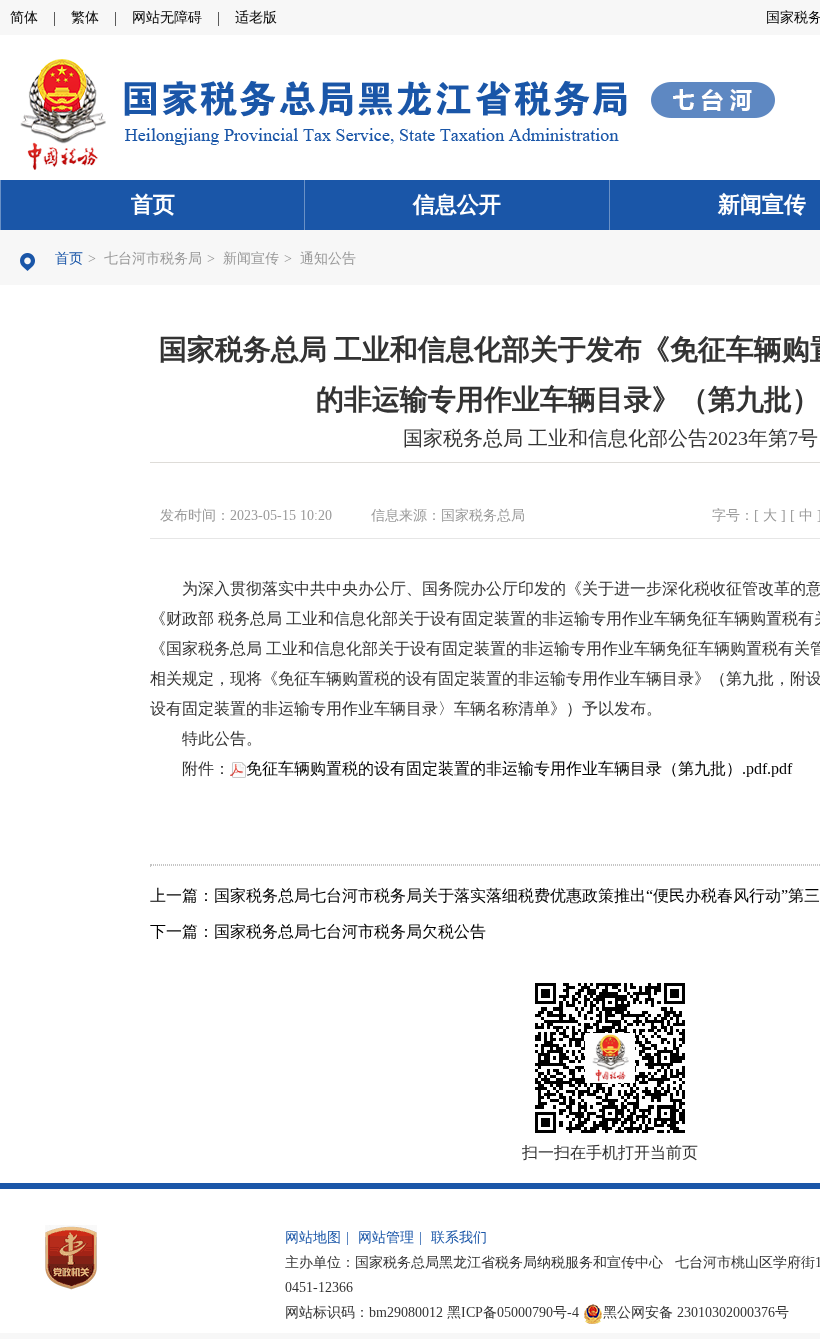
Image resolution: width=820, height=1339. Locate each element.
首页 (153, 204)
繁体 (85, 17)
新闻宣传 (251, 258)
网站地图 (313, 1237)
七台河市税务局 (153, 258)
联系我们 (459, 1237)
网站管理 (386, 1237)
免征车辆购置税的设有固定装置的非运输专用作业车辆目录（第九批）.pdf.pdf (519, 768)
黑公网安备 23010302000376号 (696, 1312)
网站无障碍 (167, 17)
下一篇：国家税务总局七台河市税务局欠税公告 (318, 931)
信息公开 (457, 204)
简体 (24, 17)
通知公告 (328, 258)
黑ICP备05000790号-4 (513, 1312)
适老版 (256, 17)
